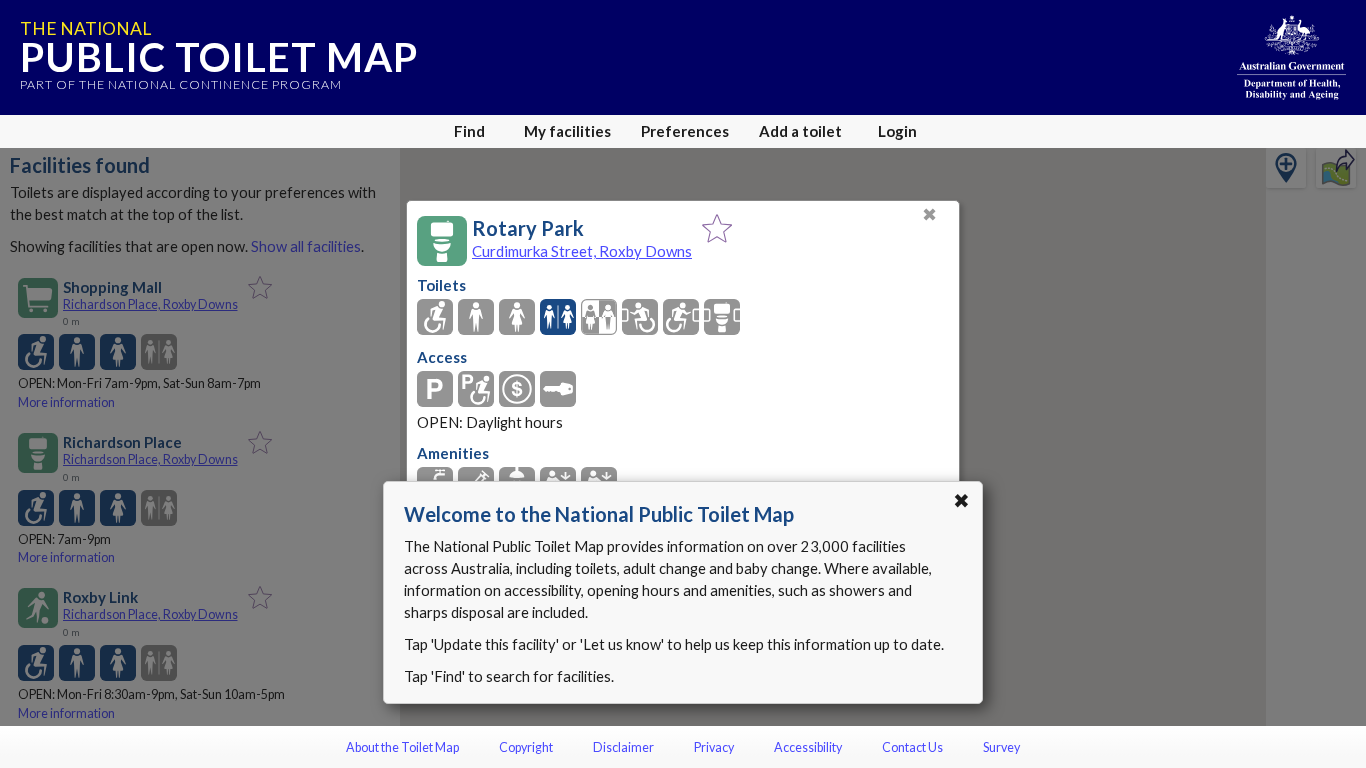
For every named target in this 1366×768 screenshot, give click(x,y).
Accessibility (808, 747)
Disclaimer (623, 747)
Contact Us (912, 747)
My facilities (567, 131)
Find (469, 131)
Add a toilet (800, 131)
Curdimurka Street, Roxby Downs (582, 251)
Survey (1001, 747)
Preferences (685, 131)
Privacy (714, 747)
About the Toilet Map (402, 747)
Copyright (526, 747)
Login (897, 131)
